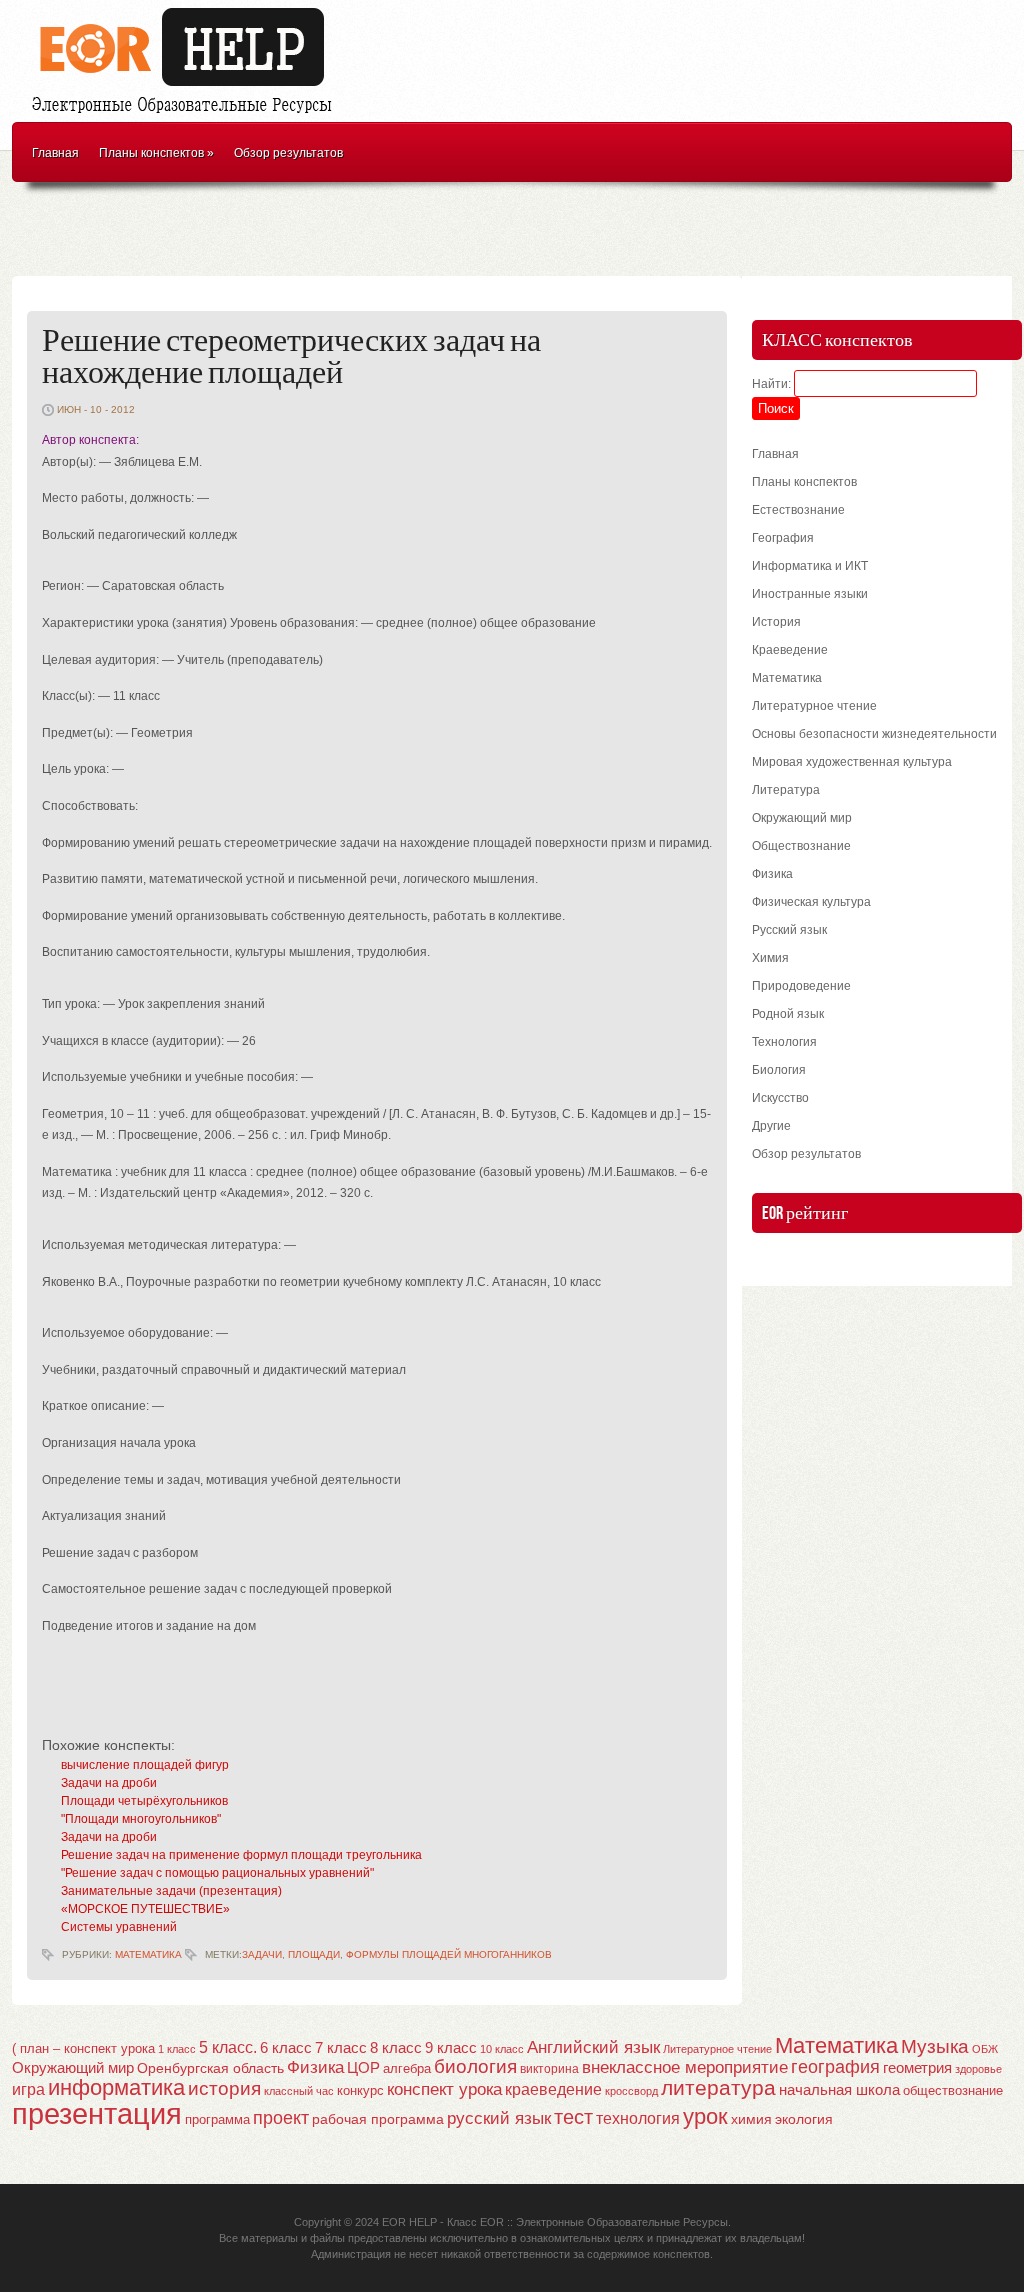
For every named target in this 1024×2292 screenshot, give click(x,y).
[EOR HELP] (187, 116)
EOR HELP (409, 2222)
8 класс (396, 2048)
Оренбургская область (210, 2068)
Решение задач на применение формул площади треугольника (241, 1855)
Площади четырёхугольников (144, 1801)
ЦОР (363, 2068)
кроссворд (631, 2091)
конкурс (360, 2090)
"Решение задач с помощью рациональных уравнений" (217, 1873)
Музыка (935, 2046)
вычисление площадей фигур (145, 1765)
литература (718, 2087)
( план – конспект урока (83, 2048)
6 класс (286, 2047)
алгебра (407, 2068)
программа (217, 2119)
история (224, 2088)
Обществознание (801, 846)
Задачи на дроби (109, 1783)
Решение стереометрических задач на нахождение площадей (291, 357)
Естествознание (798, 510)
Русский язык (789, 930)
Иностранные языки (810, 594)
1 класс (177, 2049)
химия (751, 2119)
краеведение (553, 2089)
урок (705, 2116)
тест (573, 2117)
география (835, 2067)
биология (475, 2066)
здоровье (978, 2069)
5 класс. (228, 2047)
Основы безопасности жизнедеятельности (874, 734)
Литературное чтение (814, 706)
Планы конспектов (156, 153)
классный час (299, 2091)
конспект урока (444, 2089)
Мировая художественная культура (852, 762)
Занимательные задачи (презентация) (171, 1891)
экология (804, 2119)
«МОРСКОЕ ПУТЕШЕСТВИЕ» (145, 1909)
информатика (116, 2087)
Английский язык (593, 2047)
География (783, 538)
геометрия (917, 2067)
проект (281, 2117)
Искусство (780, 1098)
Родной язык (788, 1014)
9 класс (451, 2048)
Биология (779, 1070)
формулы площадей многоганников (449, 1954)
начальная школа (839, 2090)
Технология (784, 1042)
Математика (148, 1954)
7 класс (341, 2048)
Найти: (771, 384)
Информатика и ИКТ (810, 566)
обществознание (953, 2091)
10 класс (502, 2049)
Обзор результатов (288, 153)
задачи (262, 1954)
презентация (97, 2113)
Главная (55, 153)
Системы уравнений (119, 1927)
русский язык (499, 2118)
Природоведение (801, 986)
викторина (549, 2069)
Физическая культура (811, 902)
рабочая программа (378, 2119)
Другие (771, 1126)
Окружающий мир (802, 818)
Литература (786, 790)
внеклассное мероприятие (685, 2067)
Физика (772, 874)
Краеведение (790, 650)
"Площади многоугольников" (141, 1819)
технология (638, 2118)
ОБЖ (985, 2049)
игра (28, 2089)
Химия (770, 958)
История (776, 622)
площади (314, 1954)
